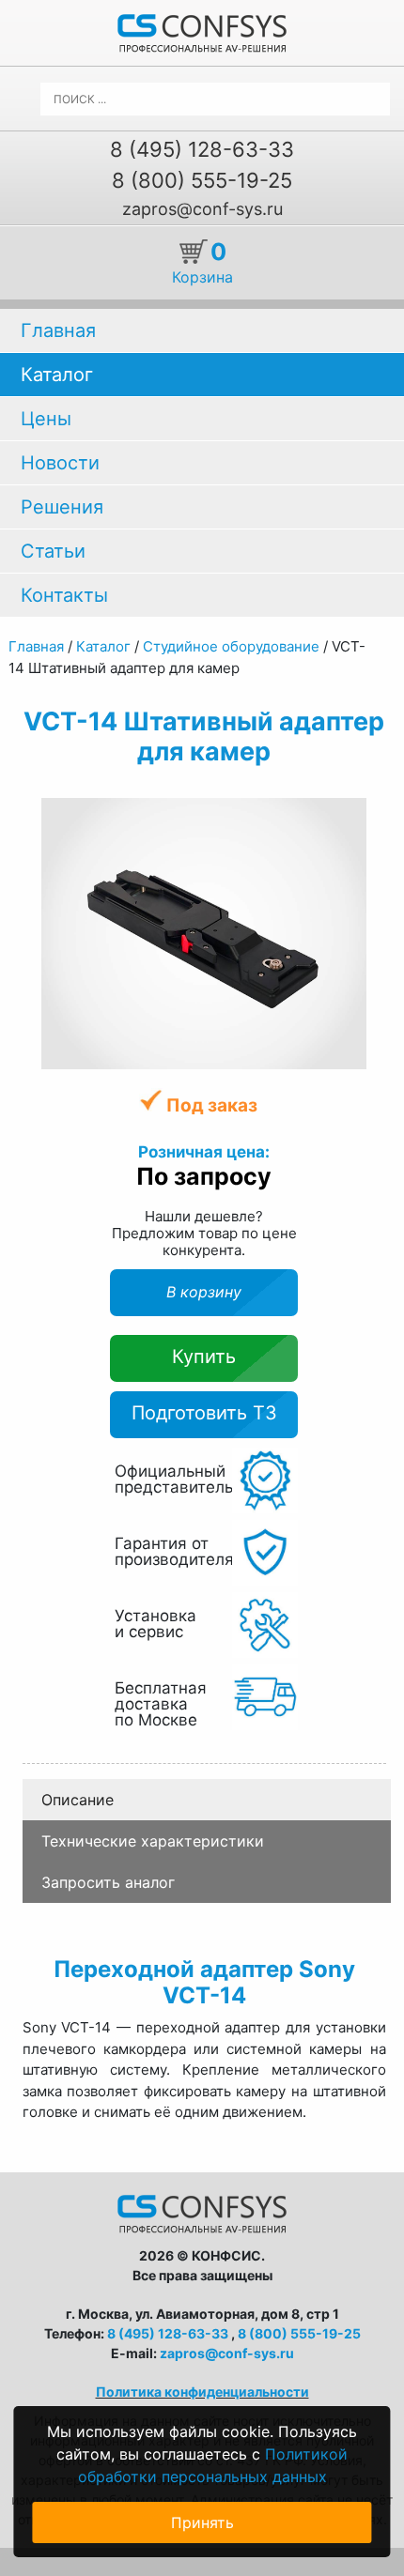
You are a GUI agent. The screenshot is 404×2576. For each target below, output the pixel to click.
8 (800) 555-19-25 (202, 180)
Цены (46, 419)
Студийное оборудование (233, 646)
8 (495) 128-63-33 (202, 149)
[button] (350, 815)
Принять (202, 2522)
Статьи (53, 551)
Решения (62, 507)
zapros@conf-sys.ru (202, 209)
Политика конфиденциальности (202, 2392)
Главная (58, 330)
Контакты (64, 595)
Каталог (57, 375)
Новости (60, 463)
